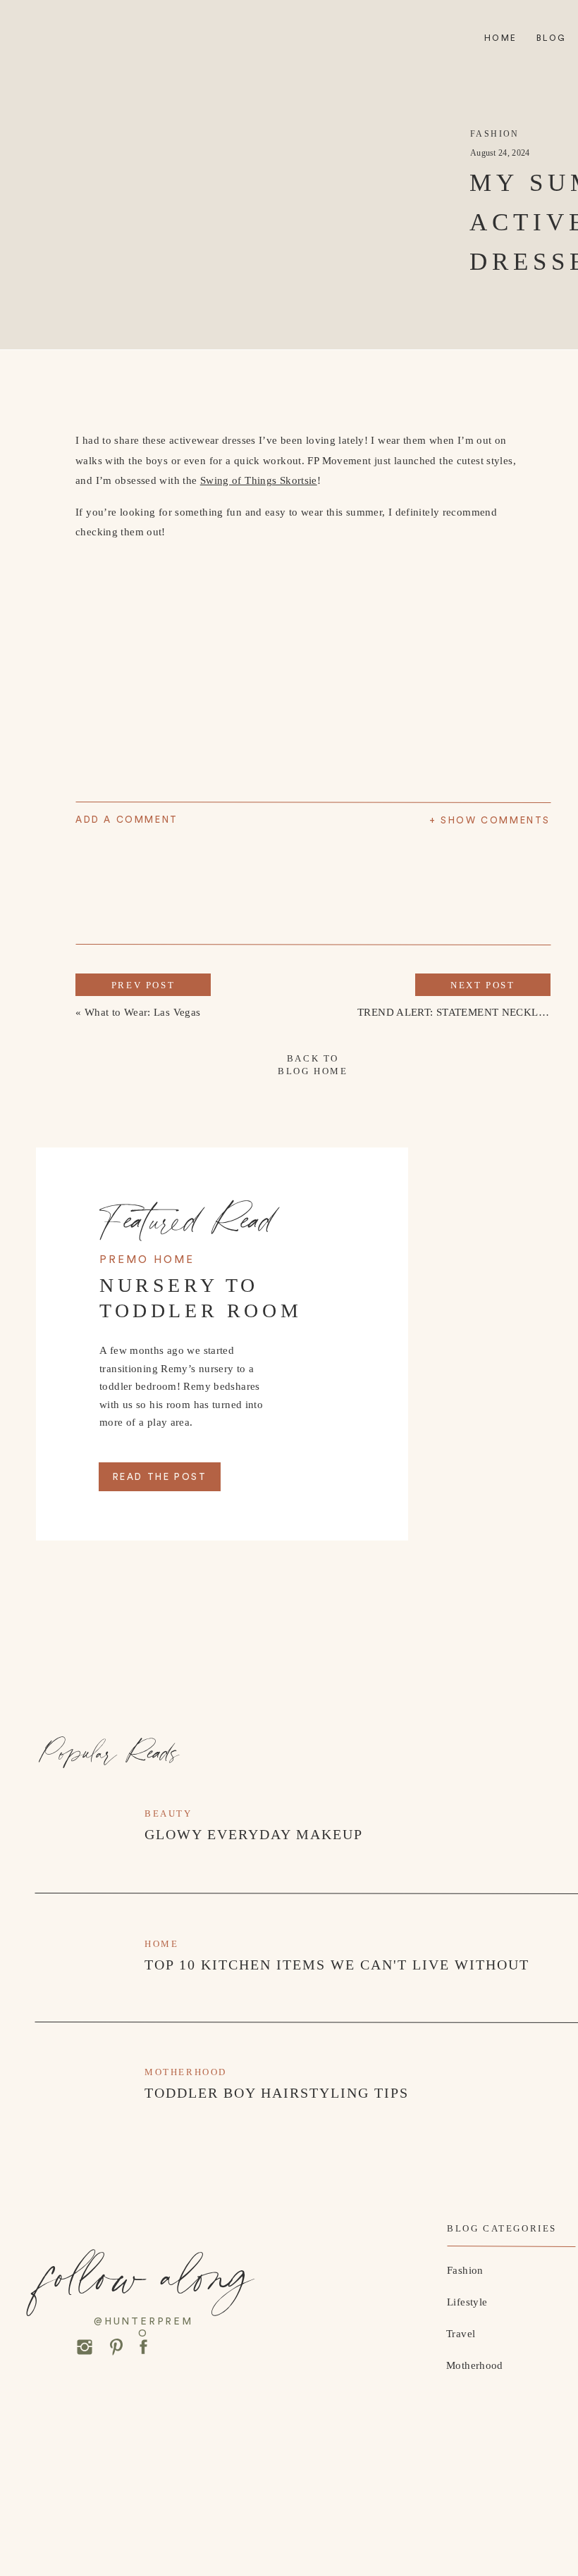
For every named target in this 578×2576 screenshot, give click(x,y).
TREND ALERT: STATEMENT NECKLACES (462, 1012)
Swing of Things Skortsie (259, 480)
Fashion (495, 134)
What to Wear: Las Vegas (143, 1012)
